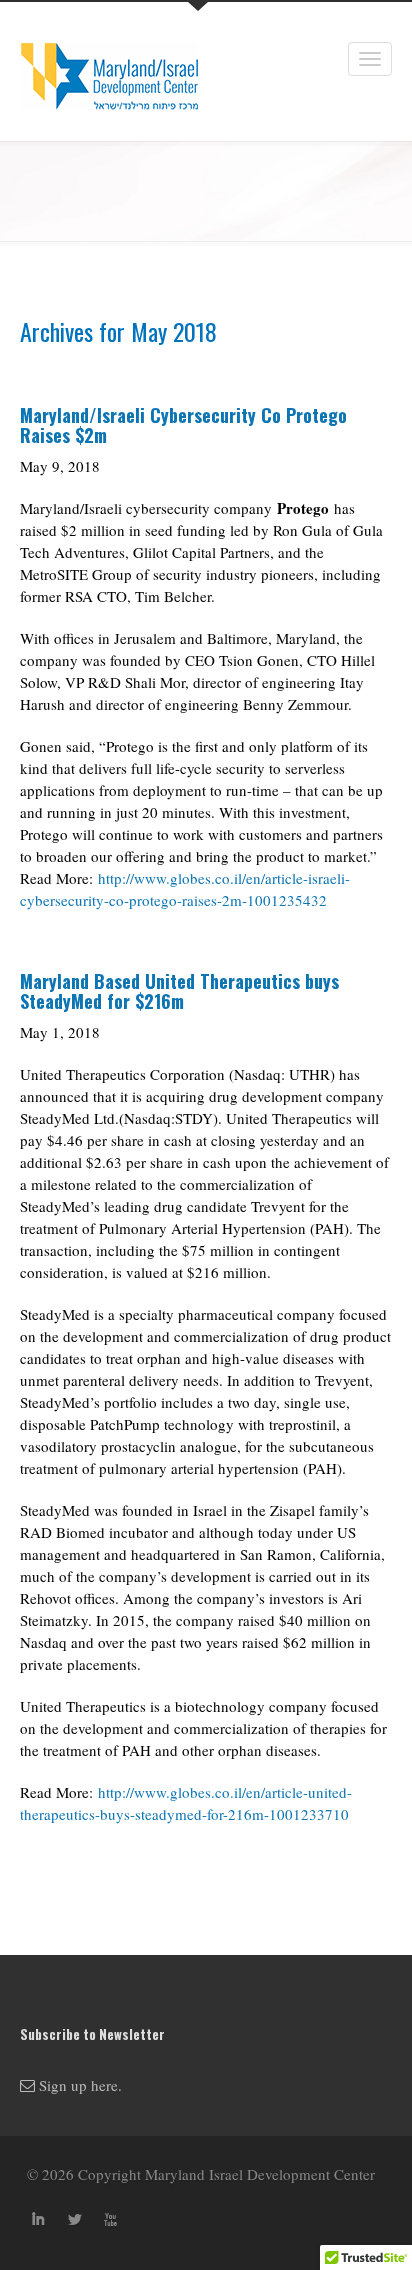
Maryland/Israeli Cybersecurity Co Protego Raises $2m (183, 425)
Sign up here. (78, 2085)
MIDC (100, 72)
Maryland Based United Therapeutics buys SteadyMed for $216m (179, 991)
